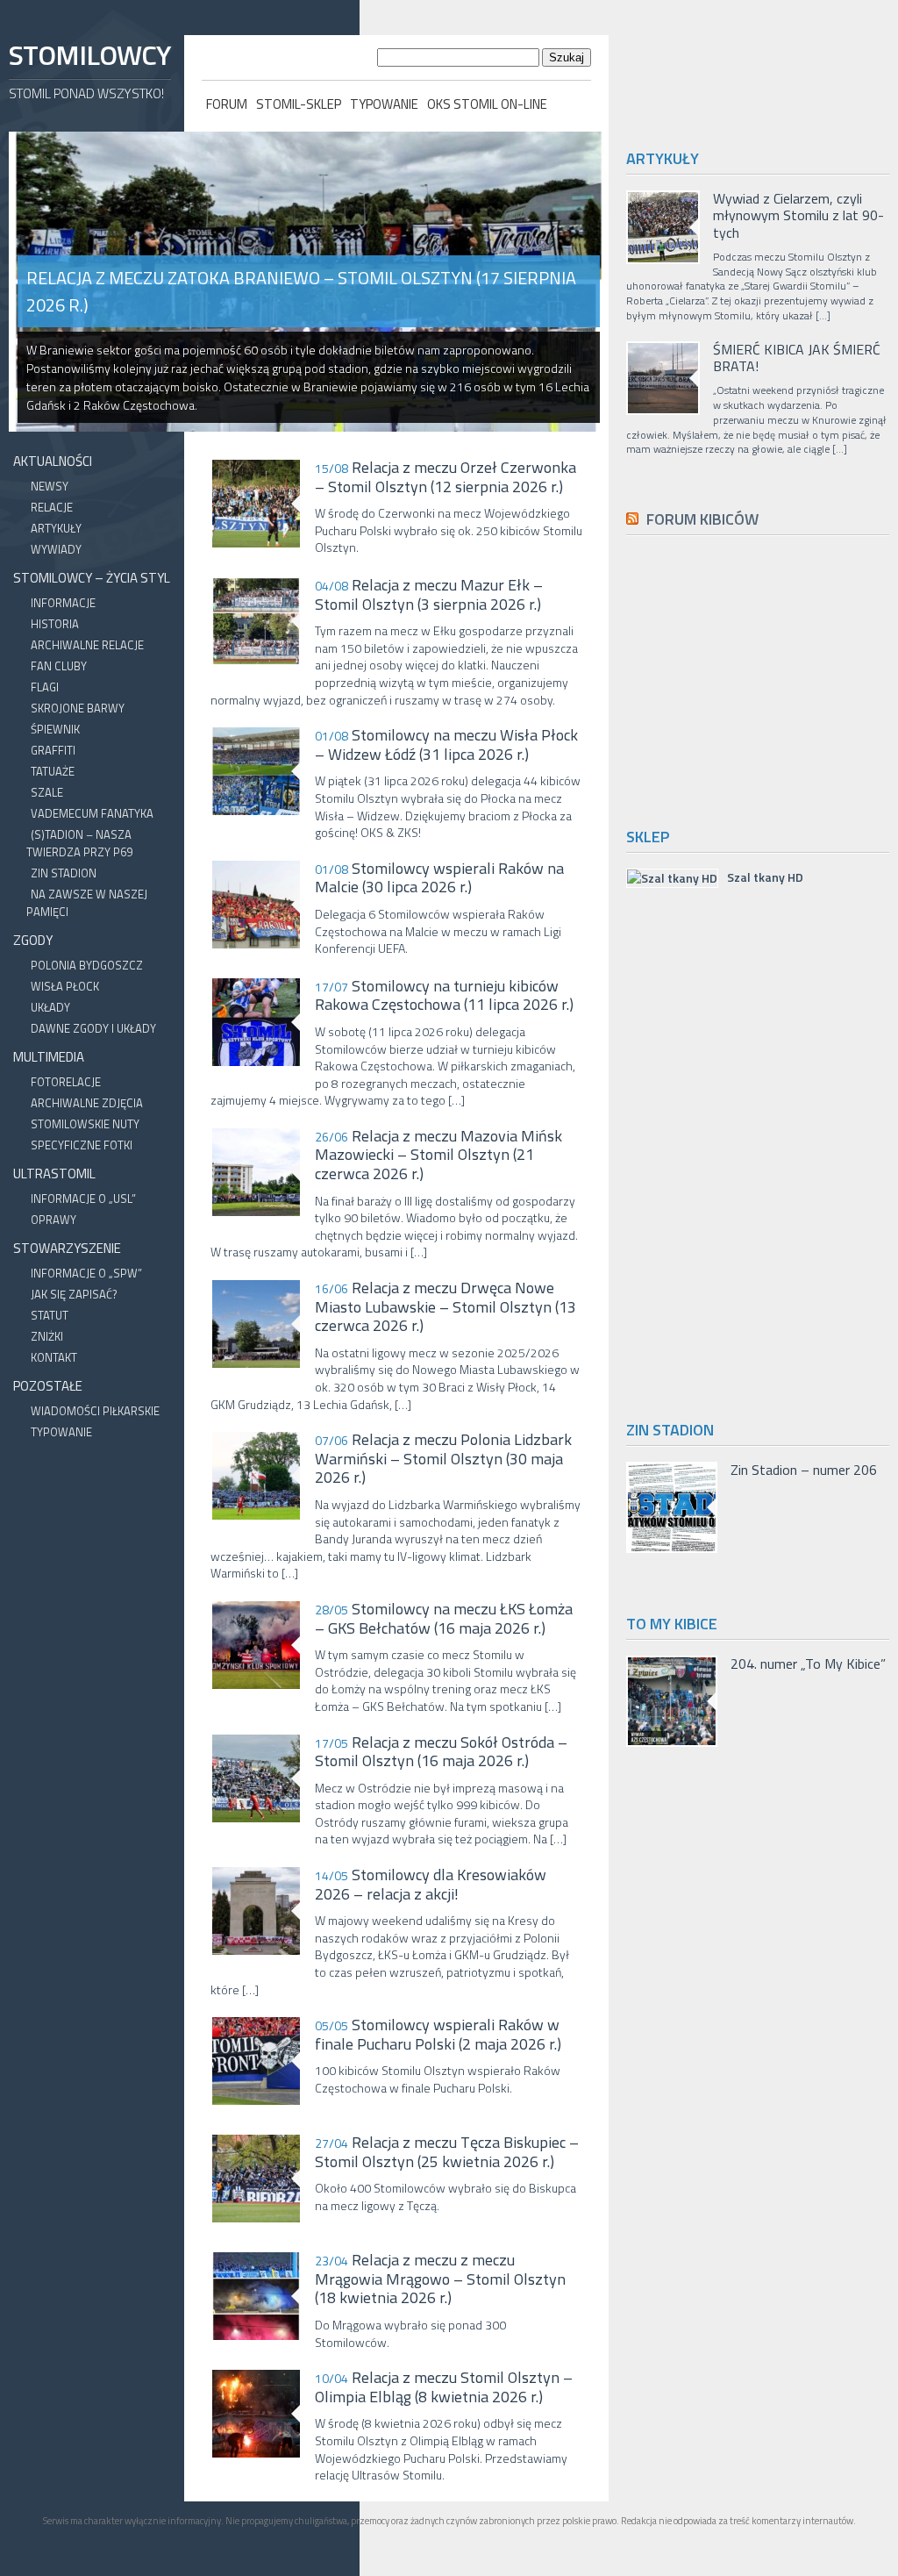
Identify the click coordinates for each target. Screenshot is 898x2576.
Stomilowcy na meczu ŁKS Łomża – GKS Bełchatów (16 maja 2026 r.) (444, 1618)
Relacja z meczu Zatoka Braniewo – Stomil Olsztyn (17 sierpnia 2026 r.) (301, 291)
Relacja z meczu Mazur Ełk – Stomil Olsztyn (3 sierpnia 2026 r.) (429, 594)
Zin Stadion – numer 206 (804, 1470)
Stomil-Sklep (299, 104)
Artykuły (56, 528)
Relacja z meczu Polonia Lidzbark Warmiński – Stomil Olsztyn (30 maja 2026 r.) (443, 1459)
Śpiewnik (55, 729)
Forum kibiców (702, 519)
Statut (50, 1315)
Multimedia (49, 1057)
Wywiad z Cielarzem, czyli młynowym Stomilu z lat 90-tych (798, 216)
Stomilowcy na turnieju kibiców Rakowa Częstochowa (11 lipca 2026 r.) (444, 995)
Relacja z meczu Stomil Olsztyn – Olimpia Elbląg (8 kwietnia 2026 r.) (444, 2387)
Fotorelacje (66, 1082)
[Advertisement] (762, 678)
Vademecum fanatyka (92, 813)
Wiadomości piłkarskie (95, 1411)
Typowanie (384, 104)
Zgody (33, 940)
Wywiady (56, 549)
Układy (50, 1007)
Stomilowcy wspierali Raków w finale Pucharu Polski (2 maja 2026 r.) (438, 2034)
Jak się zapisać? (74, 1294)
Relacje (52, 507)
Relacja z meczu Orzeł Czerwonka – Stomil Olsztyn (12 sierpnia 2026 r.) (445, 477)
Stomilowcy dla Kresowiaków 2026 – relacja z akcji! (431, 1884)
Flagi (45, 687)
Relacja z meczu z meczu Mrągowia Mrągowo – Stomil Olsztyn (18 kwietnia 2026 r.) (440, 2279)
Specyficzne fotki (82, 1145)
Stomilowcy (89, 55)
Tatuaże (53, 771)
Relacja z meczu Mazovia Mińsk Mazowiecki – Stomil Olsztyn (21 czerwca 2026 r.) (438, 1155)
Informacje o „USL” (83, 1199)
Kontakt (54, 1357)
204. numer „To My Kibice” (808, 1664)
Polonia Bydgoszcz (87, 965)
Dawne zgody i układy (93, 1028)
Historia (55, 624)
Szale (47, 792)
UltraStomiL (54, 1174)
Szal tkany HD (765, 877)
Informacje (63, 603)
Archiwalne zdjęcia (87, 1103)
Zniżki (47, 1336)
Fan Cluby (59, 666)
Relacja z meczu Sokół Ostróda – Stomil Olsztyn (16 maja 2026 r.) (441, 1752)
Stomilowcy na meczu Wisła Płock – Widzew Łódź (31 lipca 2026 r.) (446, 744)
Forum (227, 104)
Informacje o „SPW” (86, 1273)
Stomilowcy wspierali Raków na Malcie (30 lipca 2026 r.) (439, 878)
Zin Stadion (64, 873)
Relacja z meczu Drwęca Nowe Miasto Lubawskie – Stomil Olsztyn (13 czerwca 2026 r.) (445, 1307)
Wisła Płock (65, 986)
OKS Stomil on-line (487, 104)
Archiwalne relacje (87, 645)
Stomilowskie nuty (85, 1124)
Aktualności (53, 461)
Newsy (50, 486)
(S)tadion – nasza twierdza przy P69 (79, 843)
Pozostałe (48, 1386)
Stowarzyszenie (67, 1248)
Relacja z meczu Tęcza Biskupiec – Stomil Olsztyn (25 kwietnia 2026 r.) (447, 2152)
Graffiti (53, 750)
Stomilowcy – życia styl (92, 578)
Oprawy (53, 1220)
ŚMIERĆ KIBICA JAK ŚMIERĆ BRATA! (797, 358)
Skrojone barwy (78, 708)
